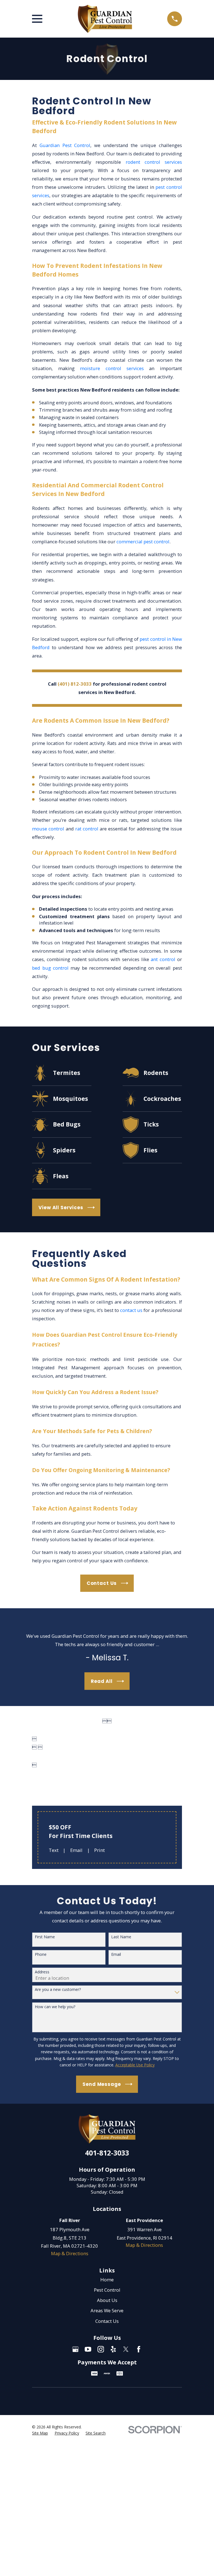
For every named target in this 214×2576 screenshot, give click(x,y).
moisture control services (112, 368)
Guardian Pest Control (65, 145)
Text (54, 1850)
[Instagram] (101, 2349)
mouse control (48, 829)
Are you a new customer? (58, 1990)
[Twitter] (126, 2349)
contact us (131, 1310)
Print (99, 1850)
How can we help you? (55, 2007)
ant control (163, 959)
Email (76, 1850)
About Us (107, 2300)
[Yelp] (113, 2349)
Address (42, 1972)
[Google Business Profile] (75, 2349)
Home (107, 2280)
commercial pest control (143, 542)
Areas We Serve (107, 2310)
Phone (41, 1955)
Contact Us (107, 2321)
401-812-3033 (107, 2153)
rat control (87, 829)
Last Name (121, 1937)
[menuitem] (40, 2433)
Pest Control (107, 2290)
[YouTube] (88, 2349)
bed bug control (50, 968)
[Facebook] (139, 2349)
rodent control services (154, 162)
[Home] (105, 19)
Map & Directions (70, 2253)
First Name (45, 1937)
